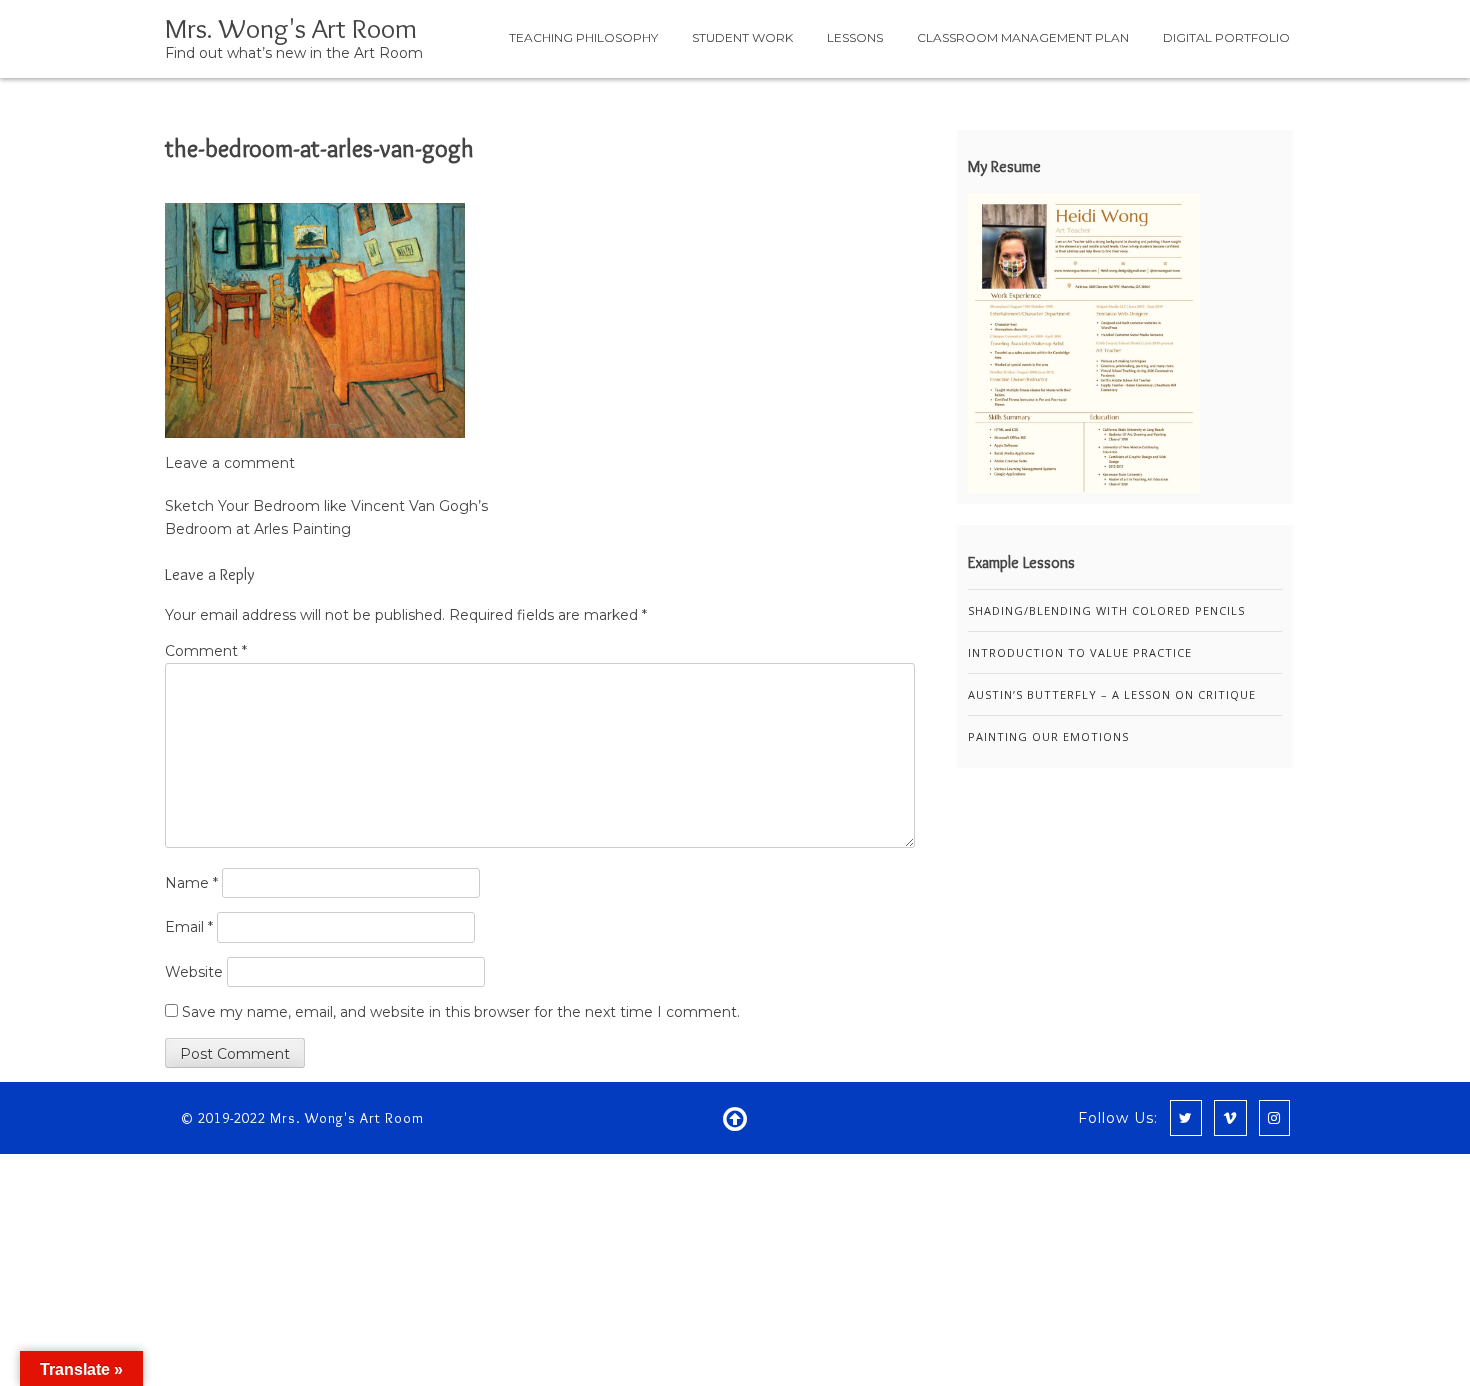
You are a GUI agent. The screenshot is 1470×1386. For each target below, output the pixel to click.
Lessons (855, 37)
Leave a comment (230, 463)
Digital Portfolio (1226, 37)
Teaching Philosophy (583, 37)
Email (189, 927)
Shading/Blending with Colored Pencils (1106, 610)
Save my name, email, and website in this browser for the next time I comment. (461, 1012)
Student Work (742, 37)
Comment (206, 651)
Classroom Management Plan (1023, 37)
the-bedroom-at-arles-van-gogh (319, 148)
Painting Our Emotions (1048, 736)
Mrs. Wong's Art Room (291, 28)
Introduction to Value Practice (1080, 652)
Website (194, 972)
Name (191, 883)
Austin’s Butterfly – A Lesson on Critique (1112, 694)
